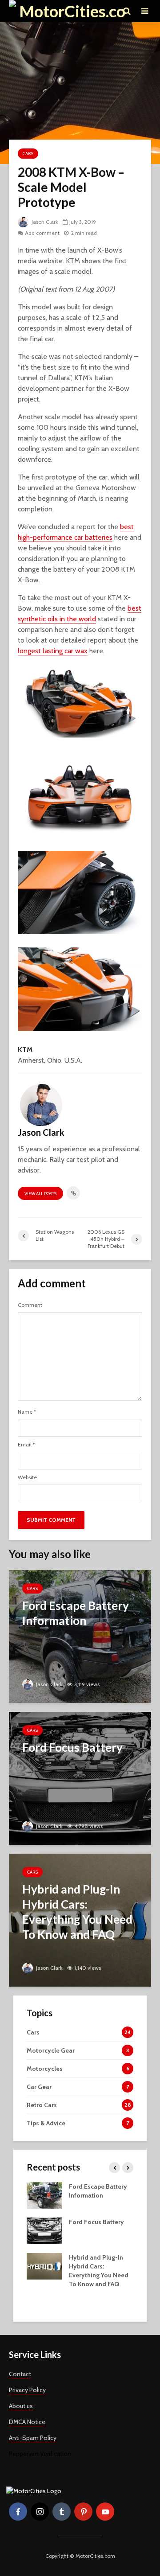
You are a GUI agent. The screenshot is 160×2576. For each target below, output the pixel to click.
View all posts (40, 1194)
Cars (28, 154)
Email (26, 1445)
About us (21, 2406)
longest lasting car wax (53, 651)
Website (27, 1477)
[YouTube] (105, 2512)
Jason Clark (44, 222)
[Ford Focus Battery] (80, 1778)
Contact (20, 2374)
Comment (30, 1305)
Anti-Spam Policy (33, 2438)
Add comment (42, 233)
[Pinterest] (83, 2512)
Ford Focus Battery (96, 2222)
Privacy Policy (27, 2390)
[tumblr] (62, 2512)
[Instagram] (40, 2512)
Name (27, 1412)
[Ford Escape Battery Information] (80, 1636)
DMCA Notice (27, 2422)
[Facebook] (18, 2512)
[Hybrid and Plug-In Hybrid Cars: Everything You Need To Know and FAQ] (80, 1919)
